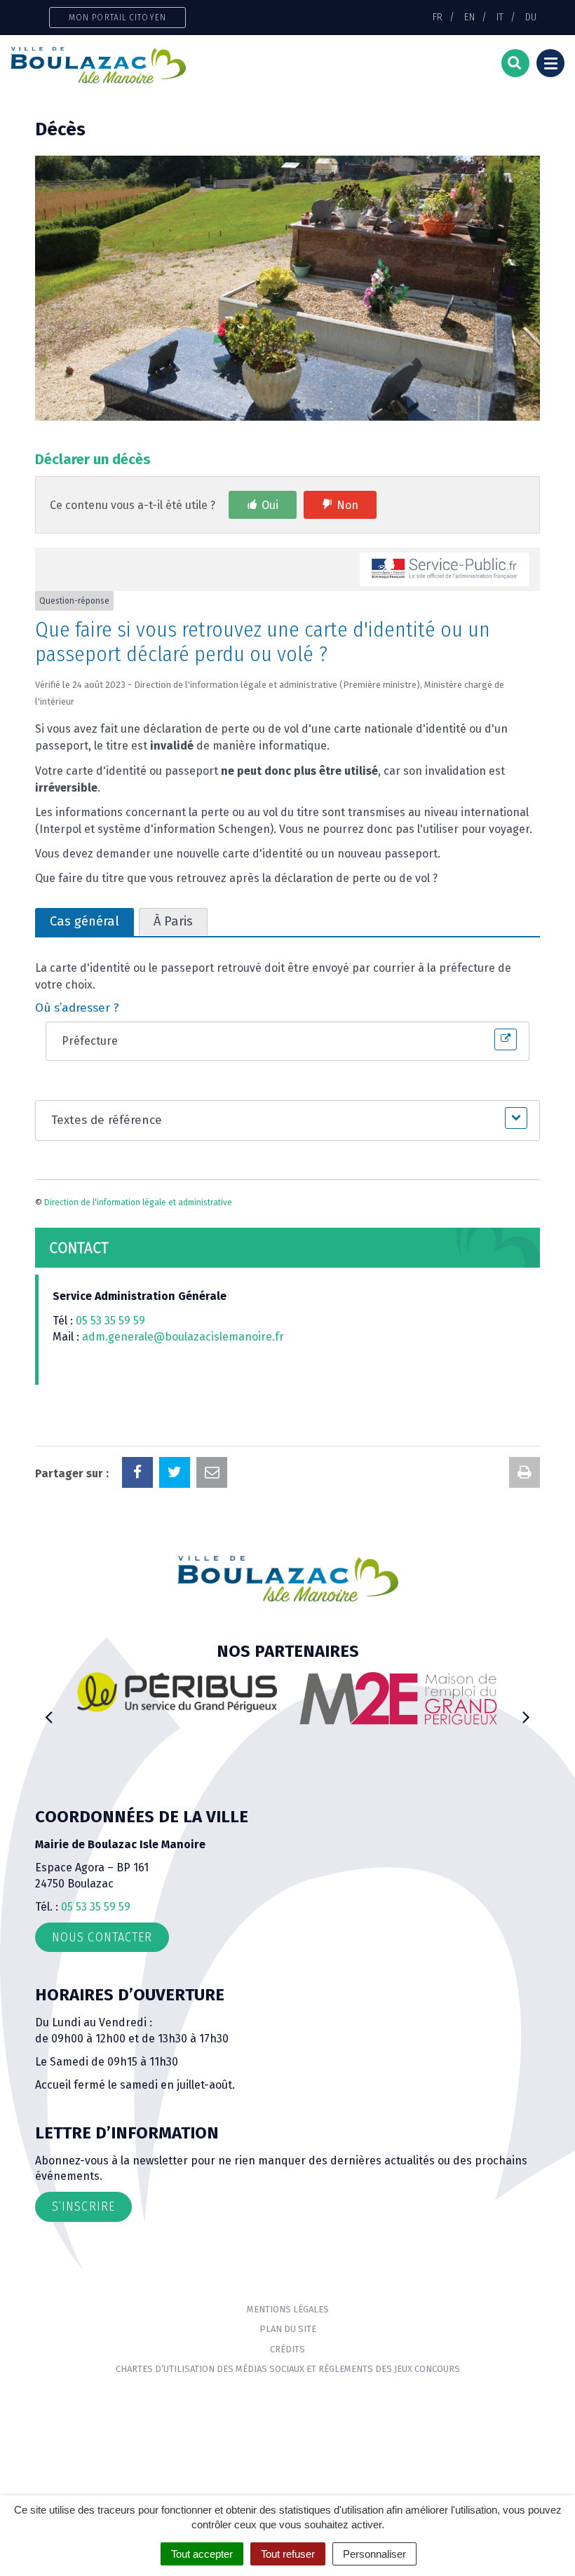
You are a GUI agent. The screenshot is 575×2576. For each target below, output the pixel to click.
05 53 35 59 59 (110, 1321)
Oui (270, 505)
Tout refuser (288, 2554)
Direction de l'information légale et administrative (138, 1202)
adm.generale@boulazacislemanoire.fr (183, 1337)
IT (500, 17)
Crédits (287, 2349)
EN (469, 17)
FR (438, 17)
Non (347, 505)
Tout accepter (202, 2554)
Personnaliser (374, 2554)
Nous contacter (102, 1937)
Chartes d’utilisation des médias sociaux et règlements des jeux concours (288, 2369)
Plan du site (288, 2329)
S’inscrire (83, 2206)
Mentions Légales (288, 2309)
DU (531, 17)
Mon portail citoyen (117, 17)
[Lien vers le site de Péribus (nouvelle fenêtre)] (177, 1692)
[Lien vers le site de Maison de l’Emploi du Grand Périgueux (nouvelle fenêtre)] (398, 1698)
